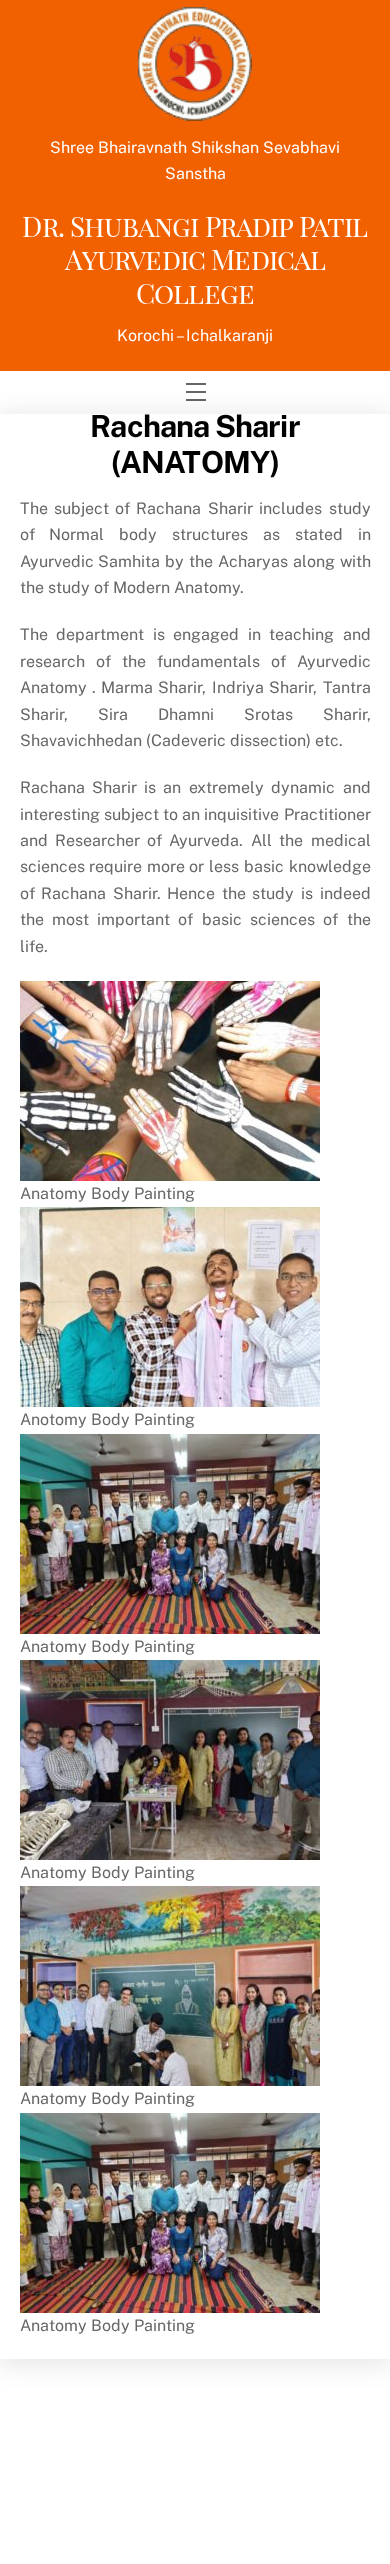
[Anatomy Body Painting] (170, 1166)
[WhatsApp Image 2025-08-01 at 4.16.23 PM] (170, 2072)
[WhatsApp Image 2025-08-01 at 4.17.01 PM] (170, 1393)
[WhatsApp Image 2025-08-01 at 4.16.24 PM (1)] (170, 1846)
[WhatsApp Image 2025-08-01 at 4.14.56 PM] (170, 1619)
